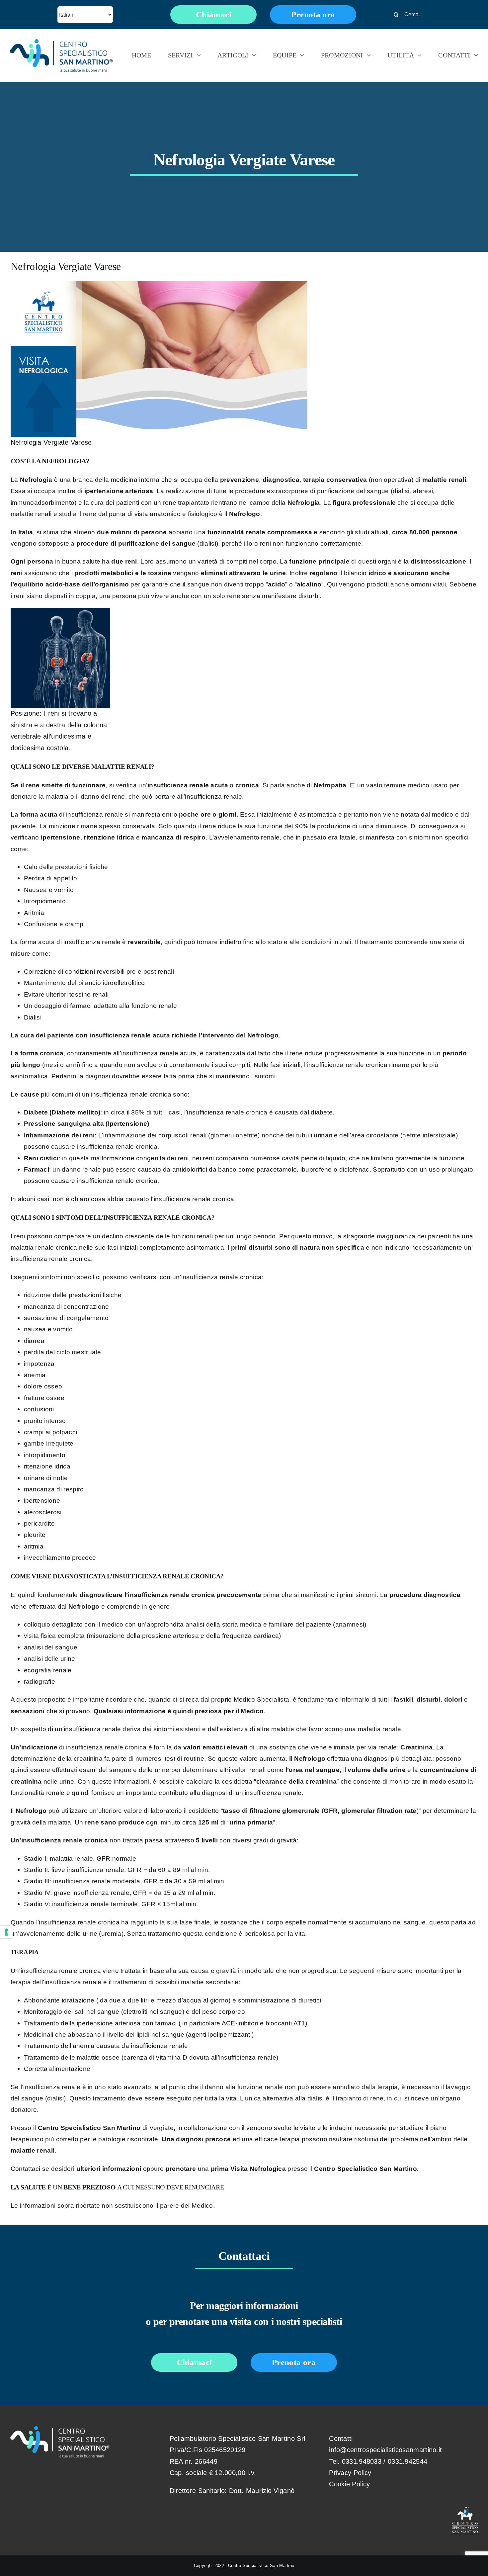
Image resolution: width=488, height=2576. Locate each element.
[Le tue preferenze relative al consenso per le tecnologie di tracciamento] (6, 1932)
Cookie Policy (349, 2484)
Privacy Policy (350, 2473)
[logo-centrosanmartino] (61, 43)
